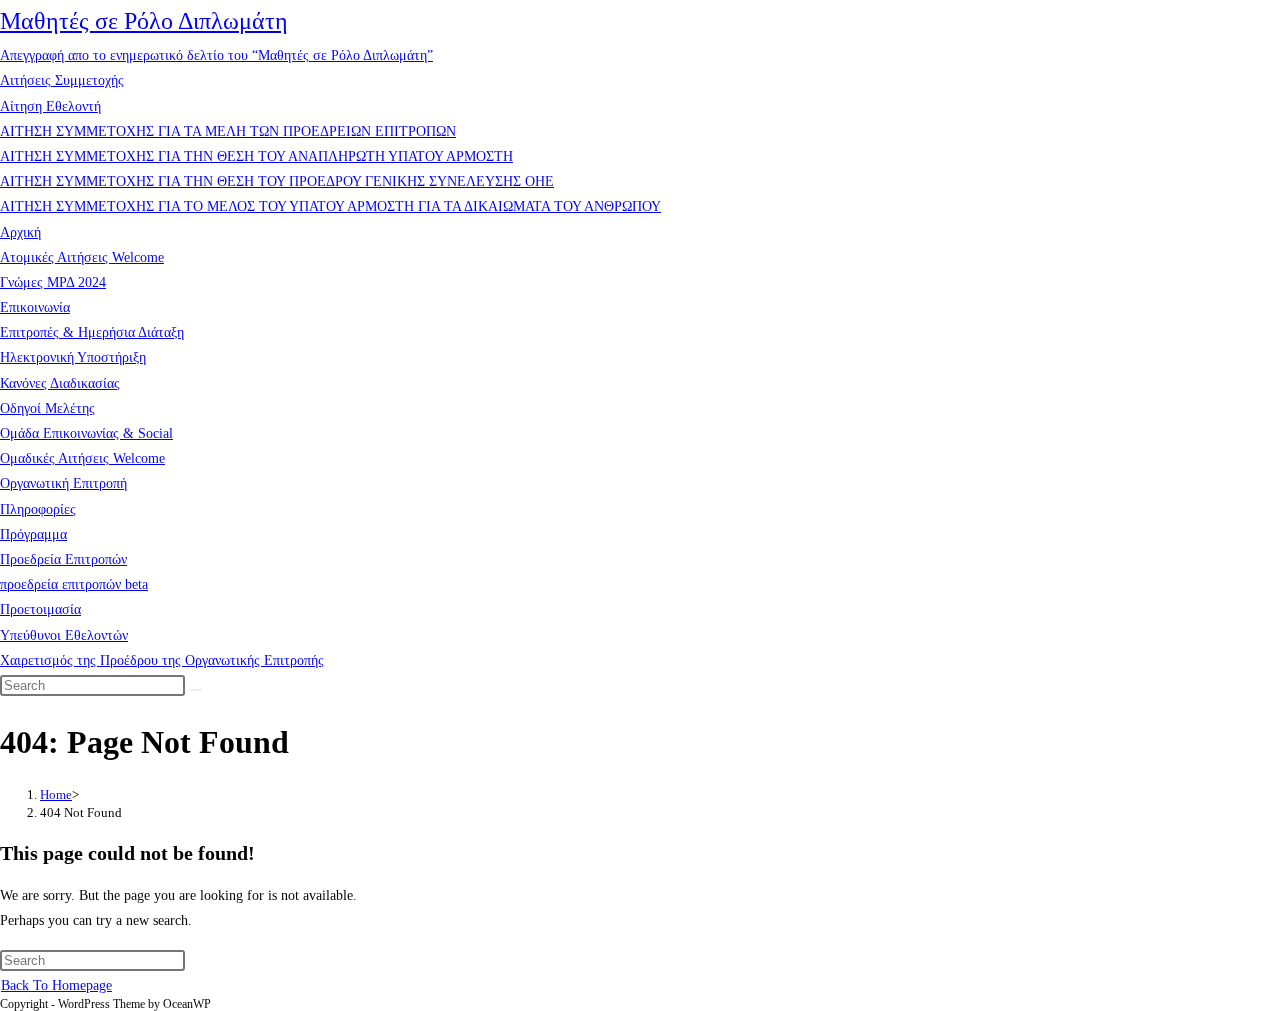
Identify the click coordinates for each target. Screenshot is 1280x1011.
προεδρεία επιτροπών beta (74, 584)
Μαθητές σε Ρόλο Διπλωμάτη (144, 21)
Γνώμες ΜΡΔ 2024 (53, 282)
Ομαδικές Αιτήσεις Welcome (82, 458)
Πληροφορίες (38, 509)
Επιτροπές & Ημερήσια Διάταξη (92, 332)
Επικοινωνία (35, 307)
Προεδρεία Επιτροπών (63, 559)
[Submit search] (196, 690)
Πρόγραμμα (33, 534)
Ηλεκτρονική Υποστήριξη (73, 357)
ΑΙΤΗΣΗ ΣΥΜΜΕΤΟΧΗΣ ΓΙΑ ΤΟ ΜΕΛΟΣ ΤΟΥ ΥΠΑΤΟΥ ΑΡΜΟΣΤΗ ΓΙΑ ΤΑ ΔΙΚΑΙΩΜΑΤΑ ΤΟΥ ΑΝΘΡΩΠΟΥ (330, 206)
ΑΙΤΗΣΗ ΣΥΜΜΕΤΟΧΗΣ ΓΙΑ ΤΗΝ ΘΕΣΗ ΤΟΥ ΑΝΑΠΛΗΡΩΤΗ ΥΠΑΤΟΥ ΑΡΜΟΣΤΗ (256, 156)
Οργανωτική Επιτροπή (63, 483)
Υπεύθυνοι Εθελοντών (64, 635)
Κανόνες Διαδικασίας (60, 383)
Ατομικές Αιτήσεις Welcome (82, 257)
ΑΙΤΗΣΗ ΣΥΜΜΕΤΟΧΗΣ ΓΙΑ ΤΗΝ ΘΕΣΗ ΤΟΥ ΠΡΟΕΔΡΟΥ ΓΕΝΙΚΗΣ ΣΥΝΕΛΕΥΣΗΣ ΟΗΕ (277, 181)
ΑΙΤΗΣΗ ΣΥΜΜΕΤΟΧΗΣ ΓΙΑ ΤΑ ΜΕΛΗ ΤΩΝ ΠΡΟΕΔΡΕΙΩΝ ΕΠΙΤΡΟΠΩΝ (228, 131)
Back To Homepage (56, 985)
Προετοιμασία (40, 609)
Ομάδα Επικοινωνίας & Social (86, 433)
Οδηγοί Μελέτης (47, 408)
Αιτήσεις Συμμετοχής (62, 80)
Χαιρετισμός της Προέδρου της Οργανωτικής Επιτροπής (162, 660)
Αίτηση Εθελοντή (50, 106)
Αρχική (20, 232)
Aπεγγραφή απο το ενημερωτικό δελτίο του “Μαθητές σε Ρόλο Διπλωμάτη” (216, 55)
